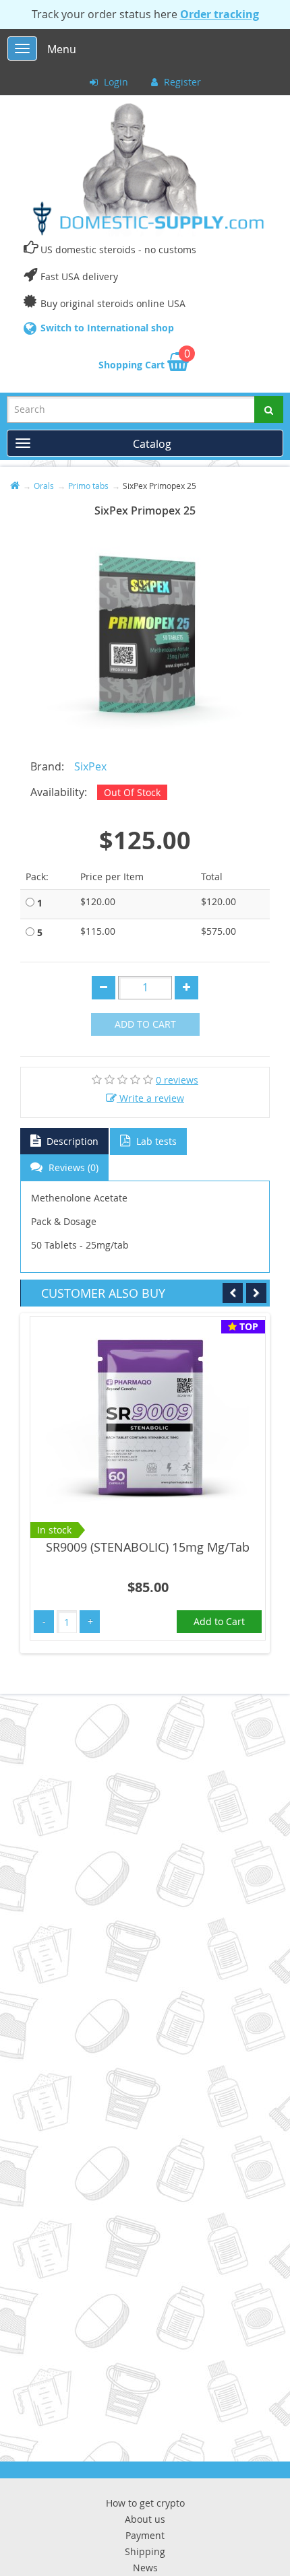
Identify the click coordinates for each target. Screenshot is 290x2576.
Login (115, 82)
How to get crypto (145, 2503)
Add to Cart (145, 1024)
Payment (145, 2535)
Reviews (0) (72, 1167)
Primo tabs (88, 486)
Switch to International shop (107, 328)
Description (71, 1141)
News (145, 2568)
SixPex (90, 766)
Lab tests (155, 1141)
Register (181, 82)
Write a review (150, 1098)
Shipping (145, 2551)
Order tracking (220, 14)
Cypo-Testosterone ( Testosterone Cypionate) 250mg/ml (175, 1556)
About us (145, 2519)
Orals (44, 486)
